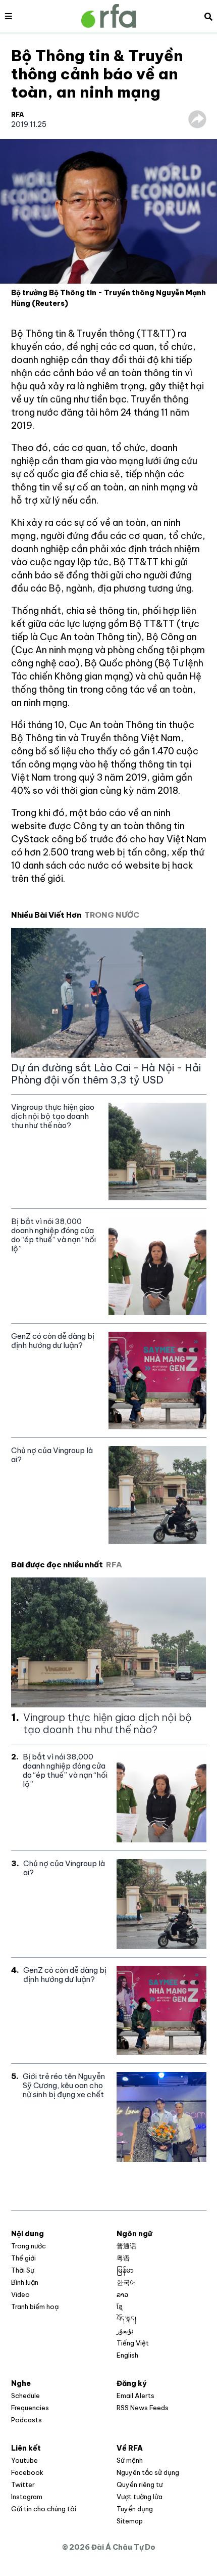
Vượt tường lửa (140, 2497)
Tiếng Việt (133, 2343)
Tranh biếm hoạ (35, 2307)
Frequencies (30, 2408)
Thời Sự (23, 2270)
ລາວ (122, 2294)
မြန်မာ (125, 2270)
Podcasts (26, 2420)
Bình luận (25, 2282)
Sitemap (130, 2521)
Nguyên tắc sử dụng (148, 2472)
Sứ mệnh (130, 2460)
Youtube (24, 2460)
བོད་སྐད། (126, 2319)
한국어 (126, 2282)
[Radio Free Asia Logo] (108, 16)
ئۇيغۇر (125, 2331)
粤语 (123, 2258)
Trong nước (29, 2246)
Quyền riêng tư (140, 2484)
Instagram (27, 2497)
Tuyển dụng (135, 2509)
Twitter (23, 2484)
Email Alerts (135, 2396)
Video (20, 2294)
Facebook (27, 2472)
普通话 (126, 2246)
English (127, 2355)
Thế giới (23, 2258)
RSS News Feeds (143, 2408)
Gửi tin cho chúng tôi (44, 2509)
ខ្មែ (120, 2307)
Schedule (25, 2396)
